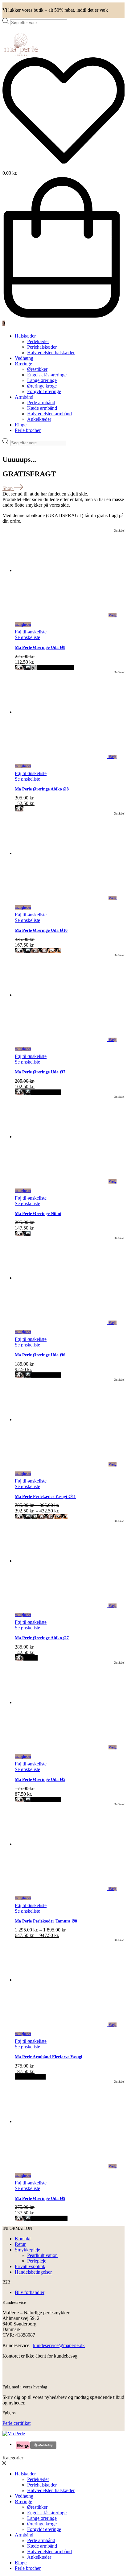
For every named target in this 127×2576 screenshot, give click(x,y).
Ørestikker (37, 369)
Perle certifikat (16, 2423)
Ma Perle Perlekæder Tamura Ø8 (46, 1921)
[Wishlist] (63, 111)
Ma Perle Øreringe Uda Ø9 (40, 2199)
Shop (8, 488)
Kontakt (23, 2239)
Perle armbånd (41, 402)
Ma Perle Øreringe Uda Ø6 (40, 1355)
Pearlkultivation (42, 2255)
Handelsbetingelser (33, 2272)
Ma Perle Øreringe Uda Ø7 (40, 1072)
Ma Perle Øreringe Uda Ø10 (41, 930)
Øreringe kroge (42, 386)
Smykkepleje (27, 2250)
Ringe (21, 425)
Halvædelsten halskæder (51, 353)
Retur (20, 2244)
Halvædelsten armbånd (49, 414)
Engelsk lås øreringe (47, 375)
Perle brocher (28, 430)
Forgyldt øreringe (44, 391)
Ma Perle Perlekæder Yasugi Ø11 (45, 1497)
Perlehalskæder (42, 347)
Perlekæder (38, 341)
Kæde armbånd (42, 408)
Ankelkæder (39, 419)
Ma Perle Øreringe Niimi (38, 1214)
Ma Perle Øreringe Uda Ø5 (40, 1780)
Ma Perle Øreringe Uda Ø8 (40, 647)
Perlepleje (37, 2261)
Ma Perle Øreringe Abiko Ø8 (42, 789)
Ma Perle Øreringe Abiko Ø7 (42, 1638)
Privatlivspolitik (30, 2266)
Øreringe (23, 364)
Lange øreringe (42, 380)
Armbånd (24, 397)
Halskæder (25, 336)
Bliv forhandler (30, 2292)
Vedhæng (24, 358)
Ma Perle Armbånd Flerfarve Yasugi (49, 2057)
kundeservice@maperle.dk (59, 2345)
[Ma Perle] (21, 54)
